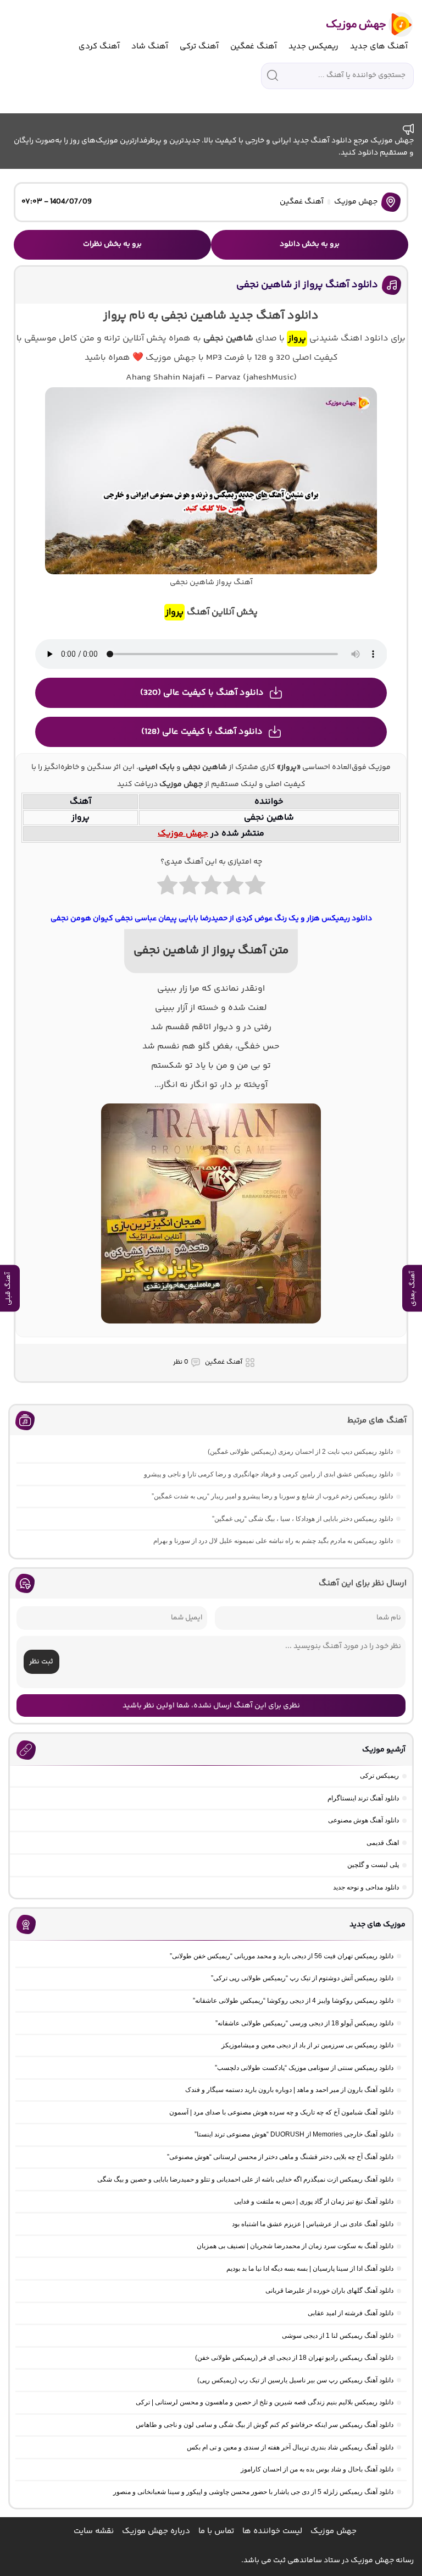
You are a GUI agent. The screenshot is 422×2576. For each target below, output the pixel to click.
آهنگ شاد (150, 46)
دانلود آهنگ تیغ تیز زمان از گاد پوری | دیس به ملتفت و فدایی (314, 2201)
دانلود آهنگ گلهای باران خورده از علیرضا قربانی (329, 2291)
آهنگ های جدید (379, 46)
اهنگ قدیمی (383, 1843)
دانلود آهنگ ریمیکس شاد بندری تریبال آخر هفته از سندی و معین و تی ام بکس (290, 2447)
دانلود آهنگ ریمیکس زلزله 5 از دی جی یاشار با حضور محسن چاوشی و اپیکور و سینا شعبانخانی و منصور (253, 2492)
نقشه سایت (94, 2531)
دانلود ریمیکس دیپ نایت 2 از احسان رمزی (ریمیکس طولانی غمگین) (300, 1452)
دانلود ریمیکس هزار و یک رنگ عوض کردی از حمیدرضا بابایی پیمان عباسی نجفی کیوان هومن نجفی (211, 919)
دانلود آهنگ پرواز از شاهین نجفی (307, 285)
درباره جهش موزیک (156, 2531)
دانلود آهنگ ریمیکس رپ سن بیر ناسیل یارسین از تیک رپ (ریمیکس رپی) (295, 2380)
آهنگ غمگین (254, 46)
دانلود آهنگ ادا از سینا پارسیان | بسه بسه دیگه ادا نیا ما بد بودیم (310, 2269)
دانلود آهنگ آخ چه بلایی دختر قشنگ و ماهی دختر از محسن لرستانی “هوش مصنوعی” (280, 2157)
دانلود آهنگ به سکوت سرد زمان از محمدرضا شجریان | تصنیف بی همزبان (295, 2246)
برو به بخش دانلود (310, 244)
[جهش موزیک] (362, 24)
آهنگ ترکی (199, 46)
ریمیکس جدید (313, 46)
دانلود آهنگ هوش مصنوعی (363, 1820)
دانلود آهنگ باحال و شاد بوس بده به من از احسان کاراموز (317, 2469)
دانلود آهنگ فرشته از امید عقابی (351, 2313)
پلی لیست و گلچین (373, 1865)
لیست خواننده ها (272, 2531)
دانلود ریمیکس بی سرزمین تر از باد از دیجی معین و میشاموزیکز (307, 2045)
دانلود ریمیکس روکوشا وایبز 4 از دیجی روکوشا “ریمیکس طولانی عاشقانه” (293, 2001)
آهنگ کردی (99, 46)
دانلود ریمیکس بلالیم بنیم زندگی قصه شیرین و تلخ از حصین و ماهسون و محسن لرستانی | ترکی (265, 2402)
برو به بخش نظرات (112, 244)
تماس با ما (216, 2531)
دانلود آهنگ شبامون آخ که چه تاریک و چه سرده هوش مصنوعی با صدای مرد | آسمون (281, 2112)
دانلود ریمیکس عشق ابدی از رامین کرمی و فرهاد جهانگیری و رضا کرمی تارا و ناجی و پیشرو (268, 1474)
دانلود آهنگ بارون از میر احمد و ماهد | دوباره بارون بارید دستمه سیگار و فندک (289, 2090)
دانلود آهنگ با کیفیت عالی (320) (202, 693)
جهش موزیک (356, 202)
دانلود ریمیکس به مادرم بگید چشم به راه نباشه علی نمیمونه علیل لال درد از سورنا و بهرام (273, 1541)
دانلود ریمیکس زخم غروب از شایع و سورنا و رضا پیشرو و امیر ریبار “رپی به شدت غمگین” (272, 1496)
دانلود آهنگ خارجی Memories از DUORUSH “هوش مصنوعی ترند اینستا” (294, 2134)
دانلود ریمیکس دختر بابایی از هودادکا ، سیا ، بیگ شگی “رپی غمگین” (302, 1519)
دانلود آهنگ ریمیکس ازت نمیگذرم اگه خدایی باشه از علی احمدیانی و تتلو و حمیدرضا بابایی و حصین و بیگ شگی (245, 2179)
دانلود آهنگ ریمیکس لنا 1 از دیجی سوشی (338, 2336)
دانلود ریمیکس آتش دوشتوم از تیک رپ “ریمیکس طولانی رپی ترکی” (302, 1978)
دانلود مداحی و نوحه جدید (366, 1887)
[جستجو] (273, 75)
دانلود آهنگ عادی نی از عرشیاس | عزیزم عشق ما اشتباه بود (313, 2224)
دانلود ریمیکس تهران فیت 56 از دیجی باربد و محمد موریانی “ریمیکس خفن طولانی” (282, 1956)
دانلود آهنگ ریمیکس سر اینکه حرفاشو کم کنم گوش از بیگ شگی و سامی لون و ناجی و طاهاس (265, 2425)
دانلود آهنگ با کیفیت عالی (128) (202, 732)
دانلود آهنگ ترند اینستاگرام (363, 1798)
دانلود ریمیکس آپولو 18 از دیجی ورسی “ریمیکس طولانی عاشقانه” (304, 2023)
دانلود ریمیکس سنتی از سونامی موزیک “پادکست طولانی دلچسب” (304, 2068)
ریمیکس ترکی (379, 1776)
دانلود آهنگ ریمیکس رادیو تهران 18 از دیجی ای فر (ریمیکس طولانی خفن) (294, 2358)
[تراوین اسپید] (211, 1330)
